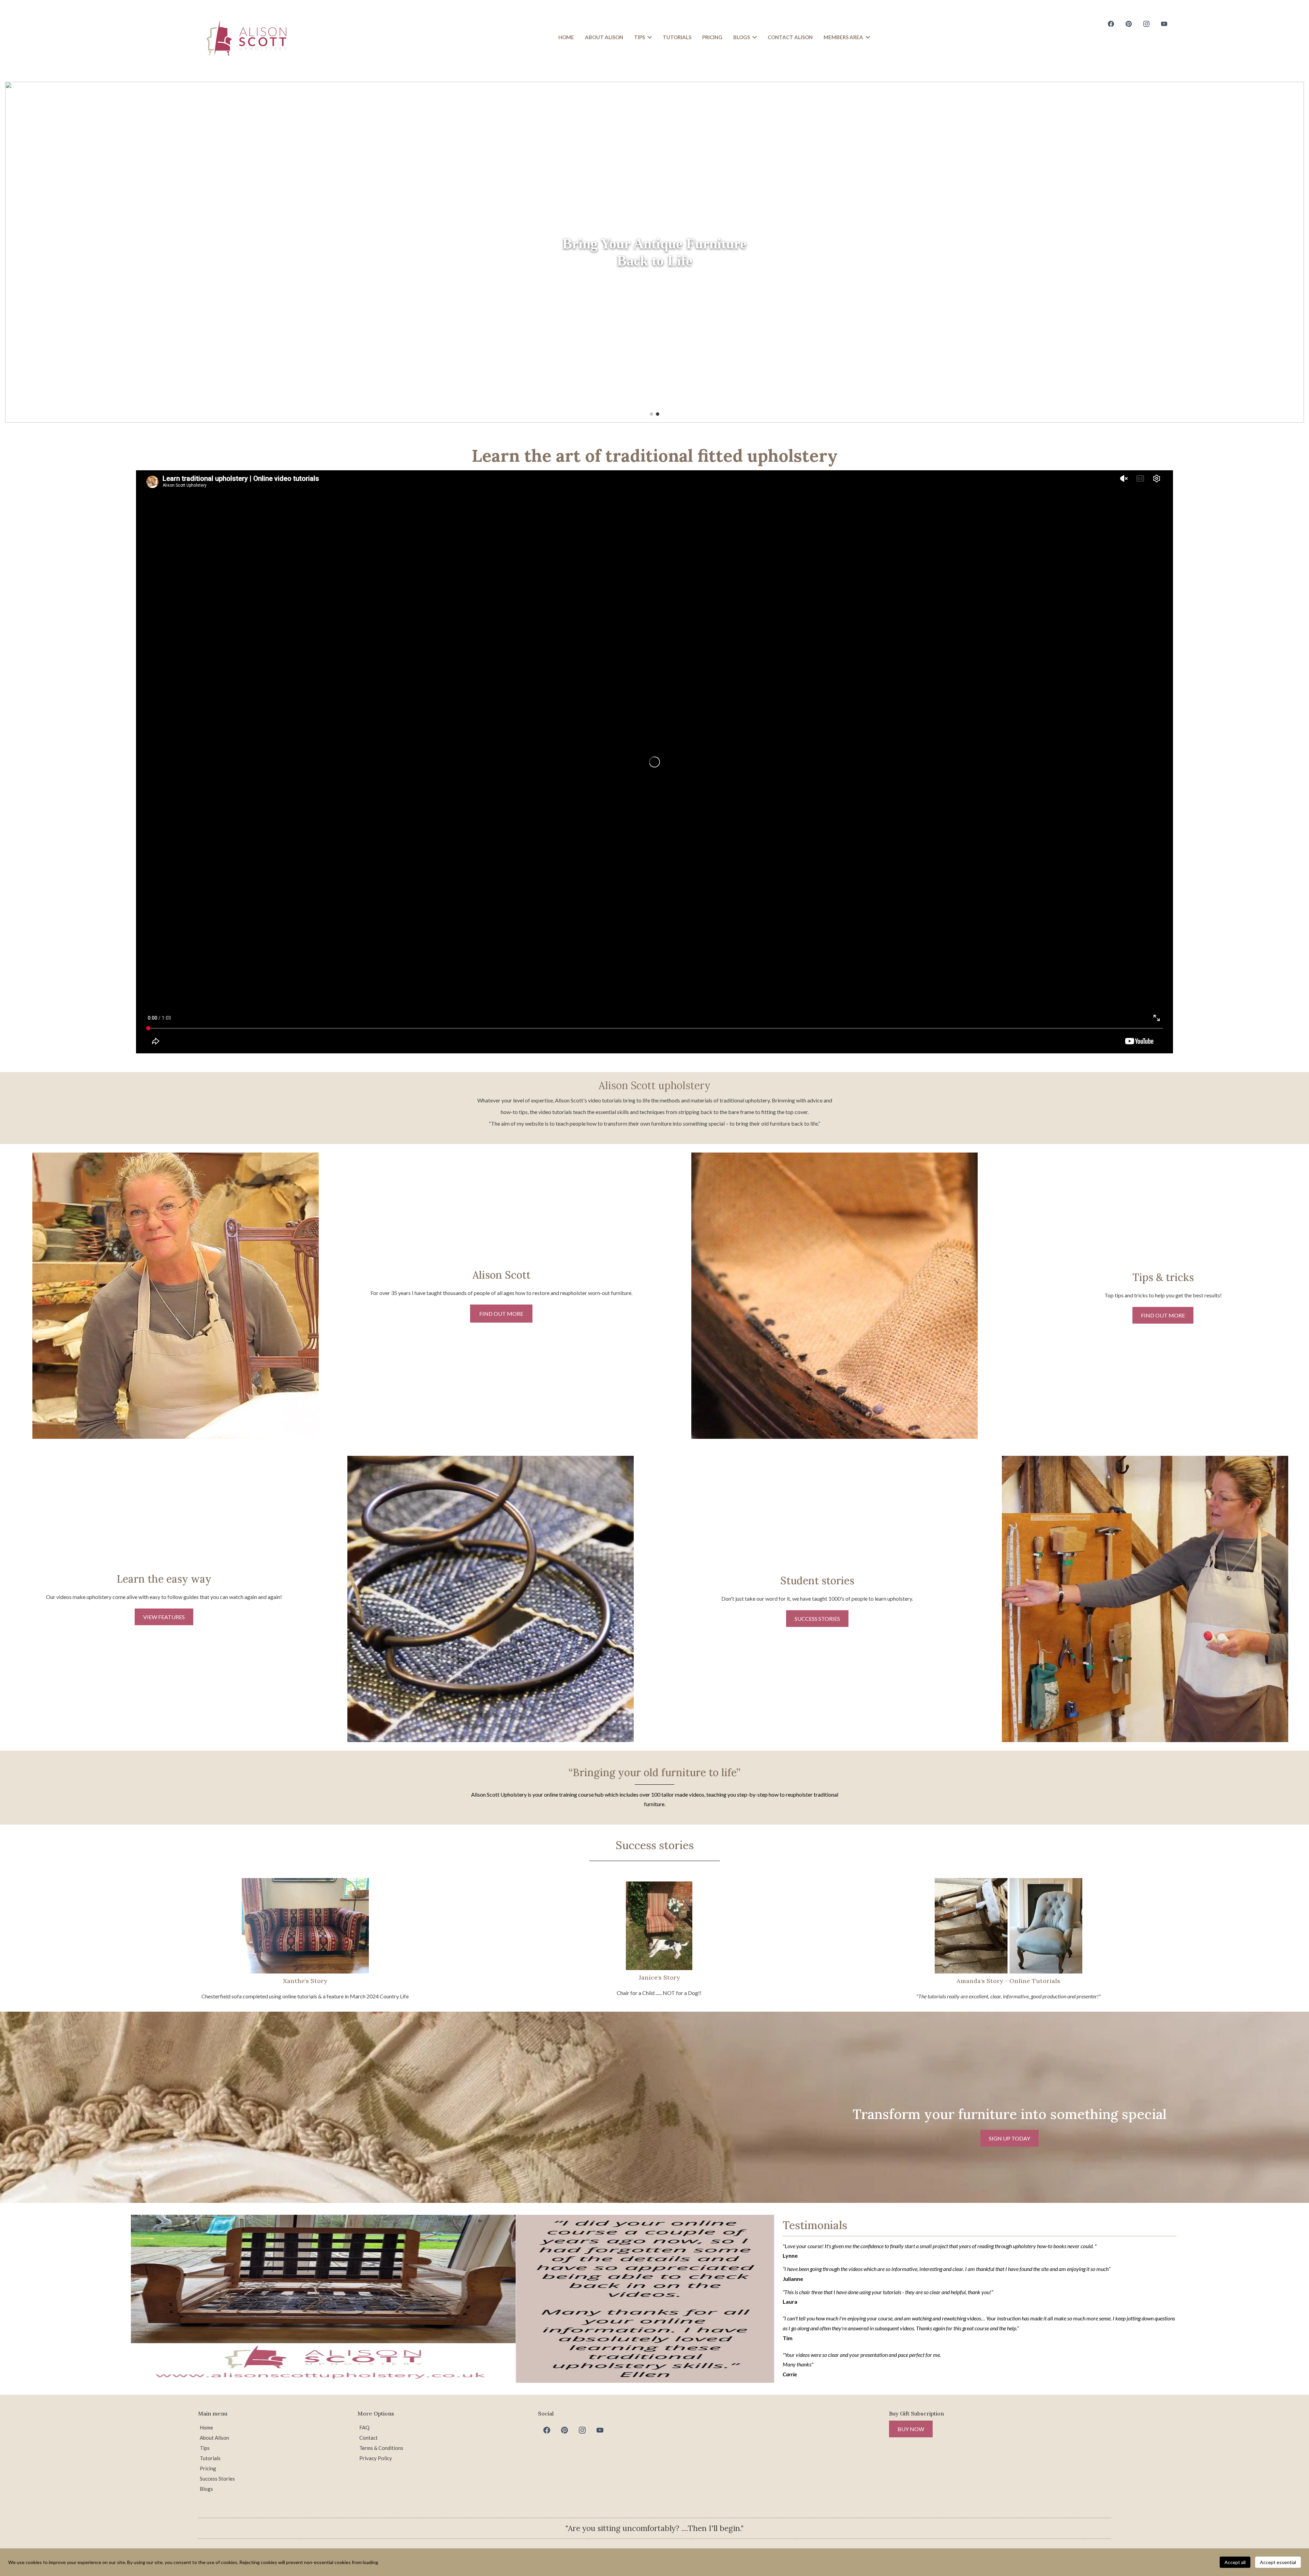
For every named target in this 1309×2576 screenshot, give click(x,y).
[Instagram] (1146, 24)
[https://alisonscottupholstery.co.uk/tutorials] (491, 1599)
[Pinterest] (1129, 24)
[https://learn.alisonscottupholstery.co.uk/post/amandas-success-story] (1009, 1926)
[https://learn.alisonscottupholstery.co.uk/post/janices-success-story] (659, 1926)
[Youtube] (1164, 24)
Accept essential (1278, 2562)
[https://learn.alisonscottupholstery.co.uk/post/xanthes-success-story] (305, 1926)
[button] (649, 37)
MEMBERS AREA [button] (844, 37)
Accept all (1235, 2562)
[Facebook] (1111, 24)
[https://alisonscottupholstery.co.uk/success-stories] (1145, 1599)
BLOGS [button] (742, 37)
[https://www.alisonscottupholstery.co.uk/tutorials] (654, 252)
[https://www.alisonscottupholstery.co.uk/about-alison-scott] (175, 1296)
